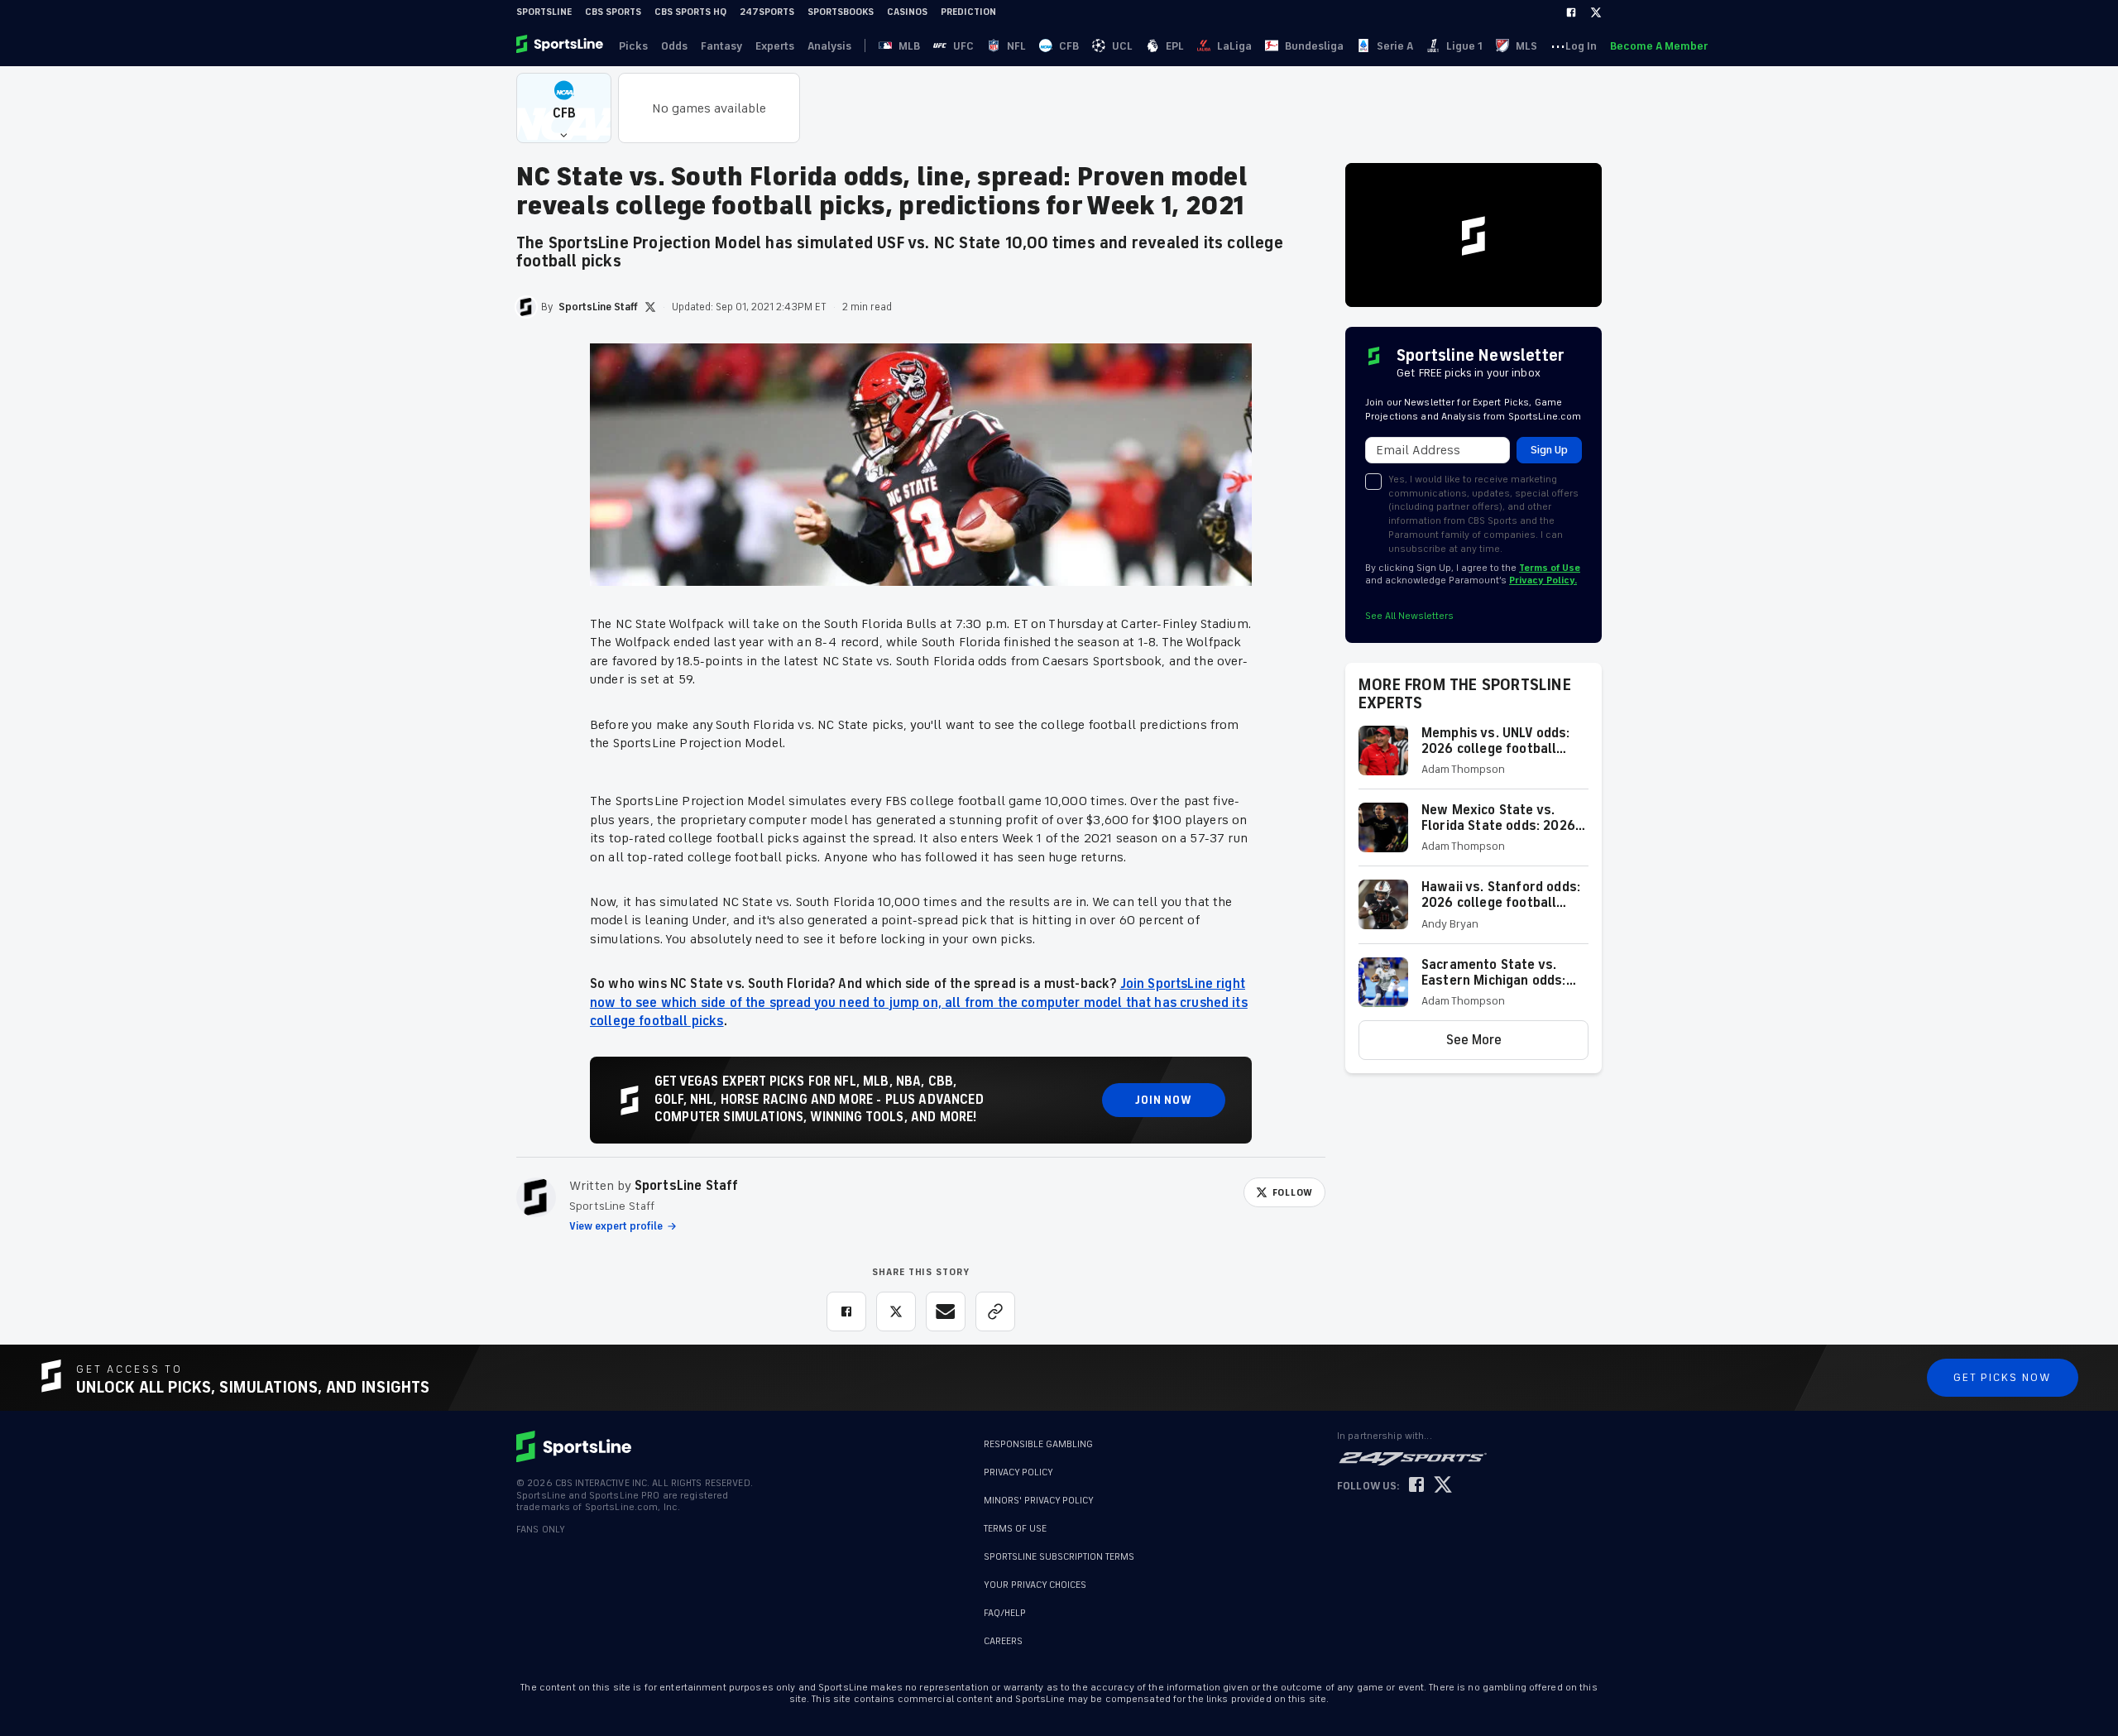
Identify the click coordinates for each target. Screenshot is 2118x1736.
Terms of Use (1550, 568)
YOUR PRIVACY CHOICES (1035, 1585)
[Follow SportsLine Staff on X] (650, 307)
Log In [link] (1581, 46)
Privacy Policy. (1543, 580)
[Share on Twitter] (896, 1312)
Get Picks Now (2003, 1377)
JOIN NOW (1164, 1100)
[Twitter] (1596, 12)
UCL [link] (1122, 46)
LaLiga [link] (1234, 46)
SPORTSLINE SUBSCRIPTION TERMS (1059, 1557)
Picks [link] (633, 46)
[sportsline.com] (561, 46)
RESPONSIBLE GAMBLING (1038, 1444)
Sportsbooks (841, 12)
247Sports (767, 12)
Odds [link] (674, 46)
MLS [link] (1526, 46)
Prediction (968, 12)
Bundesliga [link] (1314, 46)
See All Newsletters (1409, 616)
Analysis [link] (829, 46)
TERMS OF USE (1015, 1529)
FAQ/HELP (1005, 1613)
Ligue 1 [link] (1464, 46)
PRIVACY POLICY (1018, 1472)
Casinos (907, 12)
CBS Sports (613, 12)
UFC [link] (963, 46)
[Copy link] (995, 1312)
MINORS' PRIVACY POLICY (1039, 1501)
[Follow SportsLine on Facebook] (1416, 1486)
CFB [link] (1069, 46)
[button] (564, 108)
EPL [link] (1175, 46)
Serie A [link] (1395, 46)
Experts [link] (775, 46)
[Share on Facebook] (846, 1312)
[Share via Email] (946, 1312)
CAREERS (1003, 1641)
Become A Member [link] (1659, 46)
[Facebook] (1571, 12)
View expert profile (616, 1226)
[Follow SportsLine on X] (1443, 1486)
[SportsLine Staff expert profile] (536, 1197)
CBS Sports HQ (690, 12)
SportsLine (544, 12)
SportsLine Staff (687, 1186)
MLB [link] (909, 46)
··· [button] (1558, 46)
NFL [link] (1016, 46)
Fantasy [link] (721, 46)
